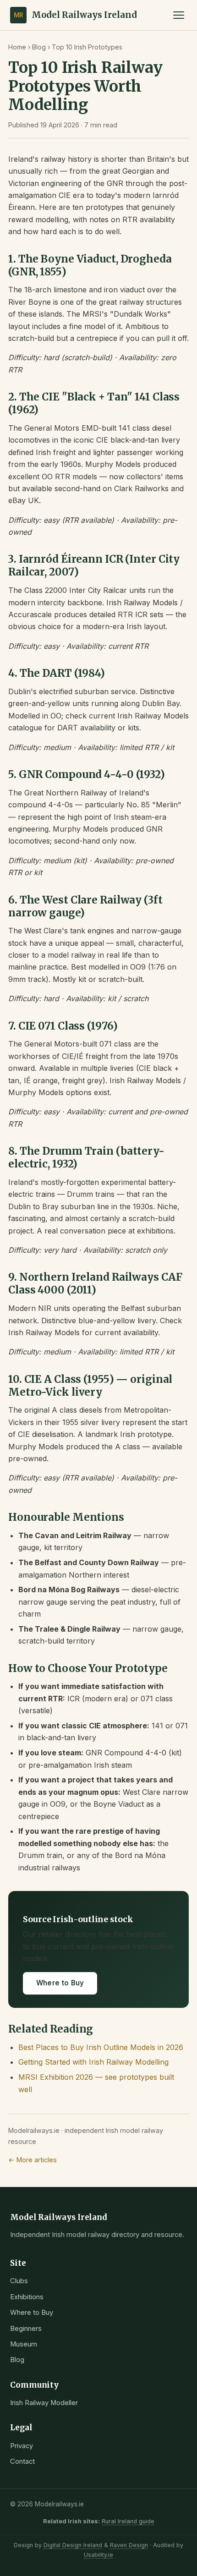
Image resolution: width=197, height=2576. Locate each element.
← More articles (33, 2160)
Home (17, 47)
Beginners (26, 2329)
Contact (22, 2461)
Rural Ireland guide (128, 2521)
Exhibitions (27, 2297)
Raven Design (129, 2545)
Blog (39, 47)
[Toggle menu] (179, 15)
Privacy (22, 2446)
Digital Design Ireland (73, 2545)
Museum (24, 2344)
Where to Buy (60, 1983)
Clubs (19, 2281)
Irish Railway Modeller (44, 2403)
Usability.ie (98, 2555)
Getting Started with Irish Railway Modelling (93, 2062)
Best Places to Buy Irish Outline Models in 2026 (101, 2047)
